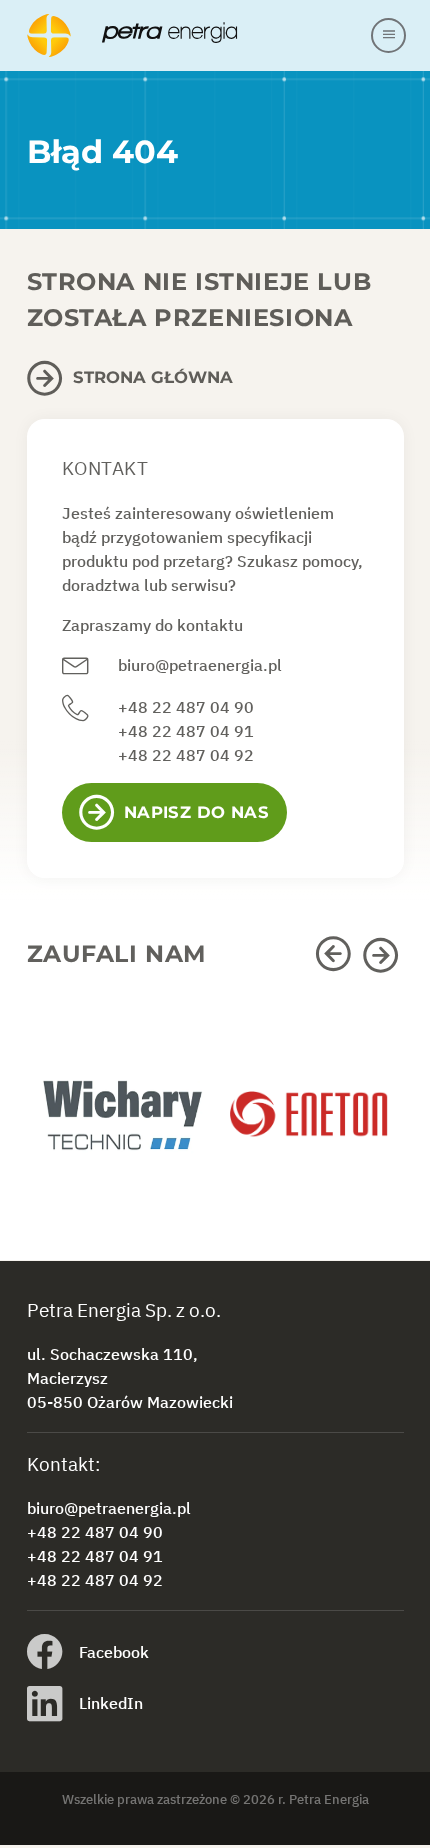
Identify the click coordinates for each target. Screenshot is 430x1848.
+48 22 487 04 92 (186, 755)
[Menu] (388, 35)
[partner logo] (121, 1126)
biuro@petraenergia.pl (200, 665)
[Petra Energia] (198, 35)
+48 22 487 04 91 (186, 731)
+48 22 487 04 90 (186, 707)
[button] (336, 955)
